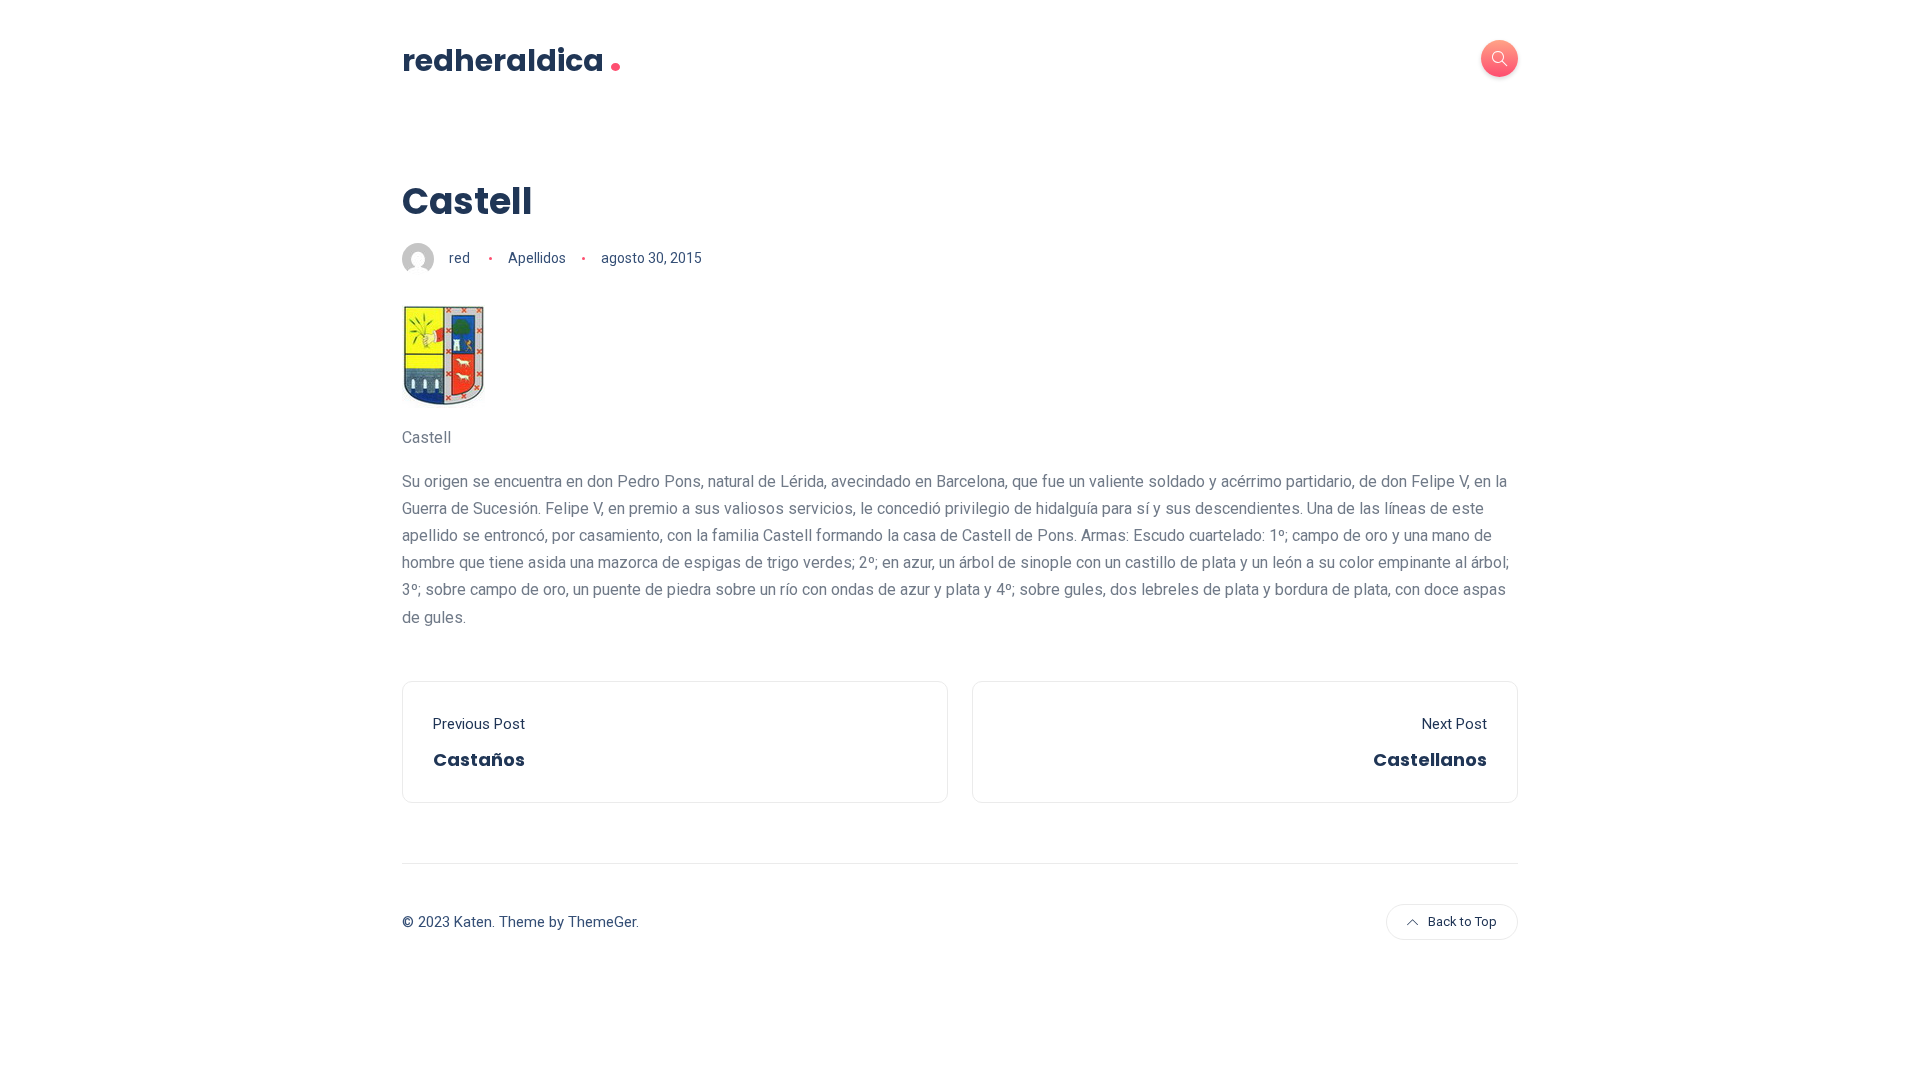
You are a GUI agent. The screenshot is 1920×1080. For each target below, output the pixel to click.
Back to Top (1462, 921)
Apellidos (537, 258)
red (459, 258)
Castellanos (1430, 759)
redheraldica (512, 58)
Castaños (479, 759)
